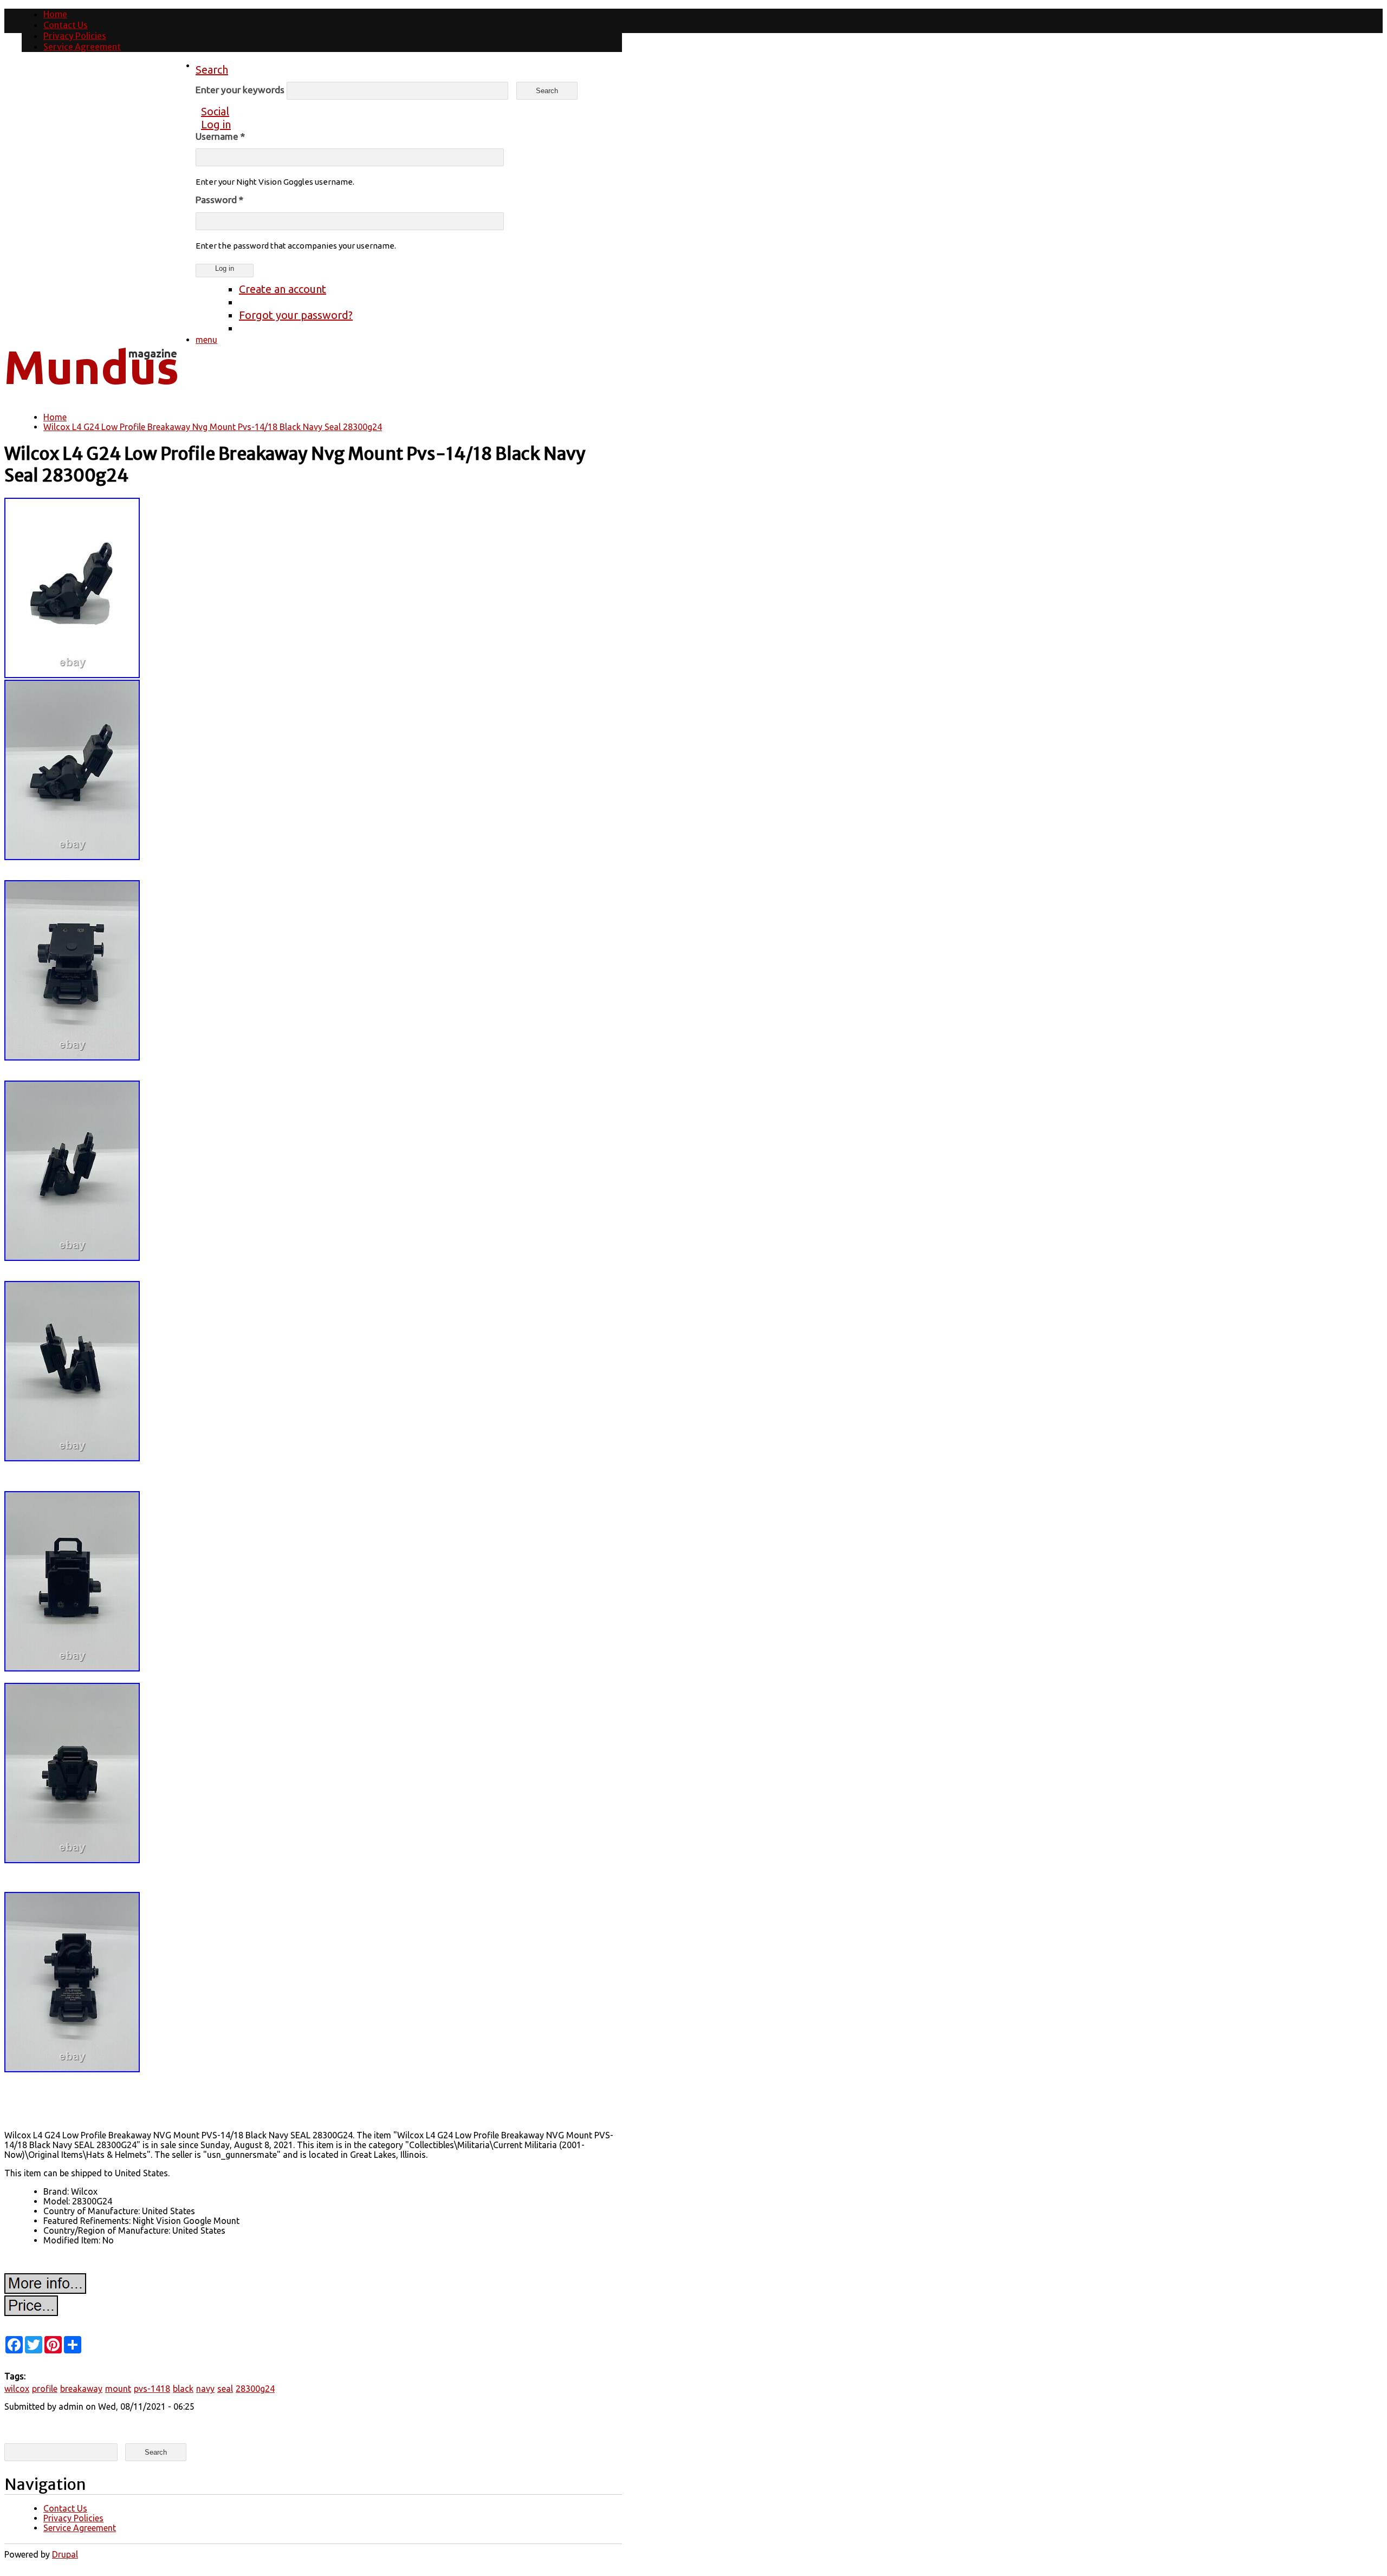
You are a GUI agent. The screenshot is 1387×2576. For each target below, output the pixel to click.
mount (118, 2389)
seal (225, 2389)
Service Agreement (82, 47)
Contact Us (66, 25)
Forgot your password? (296, 315)
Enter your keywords (241, 90)
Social (215, 111)
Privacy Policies (75, 36)
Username (220, 136)
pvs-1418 (152, 2389)
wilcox (17, 2389)
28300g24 (255, 2389)
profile (45, 2389)
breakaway (81, 2389)
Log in (216, 124)
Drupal (65, 2554)
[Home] (91, 393)
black (183, 2389)
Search (212, 70)
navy (205, 2389)
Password (219, 200)
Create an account (283, 289)
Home (55, 14)
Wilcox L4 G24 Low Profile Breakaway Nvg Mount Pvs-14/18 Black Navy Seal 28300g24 (213, 427)
